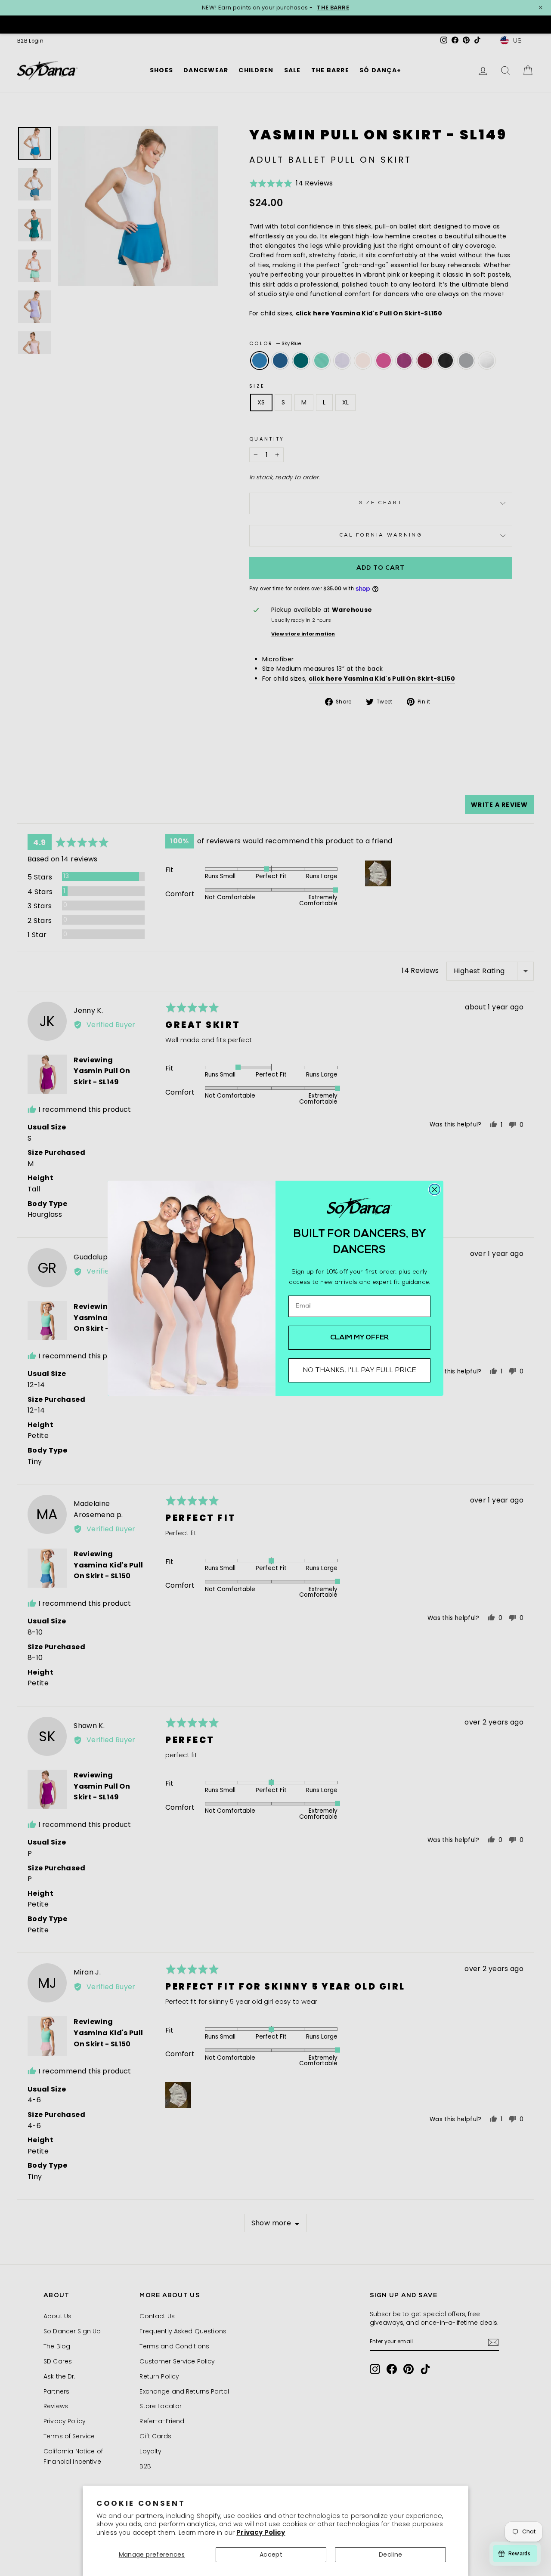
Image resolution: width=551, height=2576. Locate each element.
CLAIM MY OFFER (360, 1338)
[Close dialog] (435, 1189)
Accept (271, 2554)
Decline (390, 2554)
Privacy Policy (261, 2532)
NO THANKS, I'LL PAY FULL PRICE (359, 1370)
